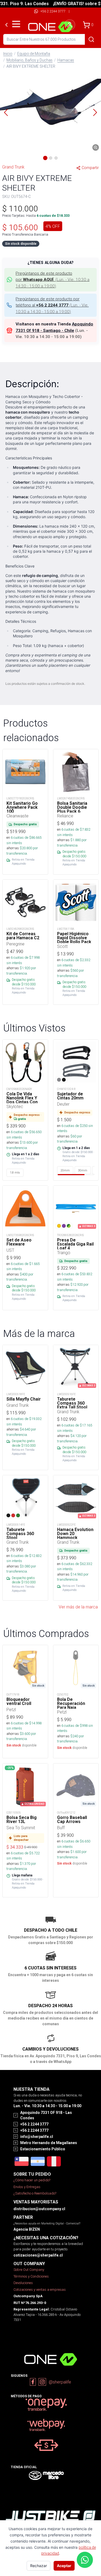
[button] (50, 112)
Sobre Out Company (29, 2270)
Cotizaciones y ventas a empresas (40, 2290)
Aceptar (64, 2566)
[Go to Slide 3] (56, 158)
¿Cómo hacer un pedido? (32, 2180)
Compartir (90, 168)
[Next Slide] (95, 112)
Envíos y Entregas (27, 2187)
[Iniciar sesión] (70, 25)
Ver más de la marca (78, 1607)
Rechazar (39, 2566)
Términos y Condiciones (31, 2276)
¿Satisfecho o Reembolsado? (35, 2193)
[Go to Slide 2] (51, 158)
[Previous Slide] (6, 112)
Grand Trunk (13, 167)
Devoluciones (23, 2283)
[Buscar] (91, 39)
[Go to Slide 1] (45, 158)
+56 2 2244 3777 (53, 11)
